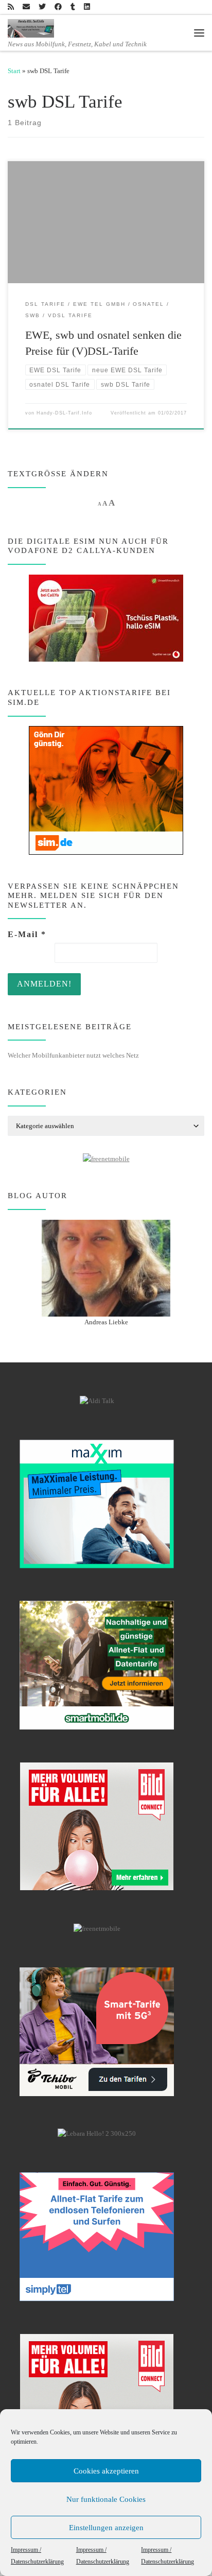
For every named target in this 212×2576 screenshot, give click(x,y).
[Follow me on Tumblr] (73, 7)
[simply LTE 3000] (97, 2236)
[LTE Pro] (97, 1665)
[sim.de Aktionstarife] (106, 790)
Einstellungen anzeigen (106, 2528)
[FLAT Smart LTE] (97, 1826)
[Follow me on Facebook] (58, 7)
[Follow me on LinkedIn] (87, 7)
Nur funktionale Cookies (106, 2499)
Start (14, 71)
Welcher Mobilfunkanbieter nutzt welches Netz (73, 1055)
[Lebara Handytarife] (97, 2134)
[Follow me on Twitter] (42, 7)
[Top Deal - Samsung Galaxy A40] (97, 1503)
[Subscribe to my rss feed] (11, 7)
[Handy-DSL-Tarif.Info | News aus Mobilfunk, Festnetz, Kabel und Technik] (31, 27)
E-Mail (27, 934)
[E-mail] (26, 7)
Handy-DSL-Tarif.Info (64, 413)
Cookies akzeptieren (106, 2471)
